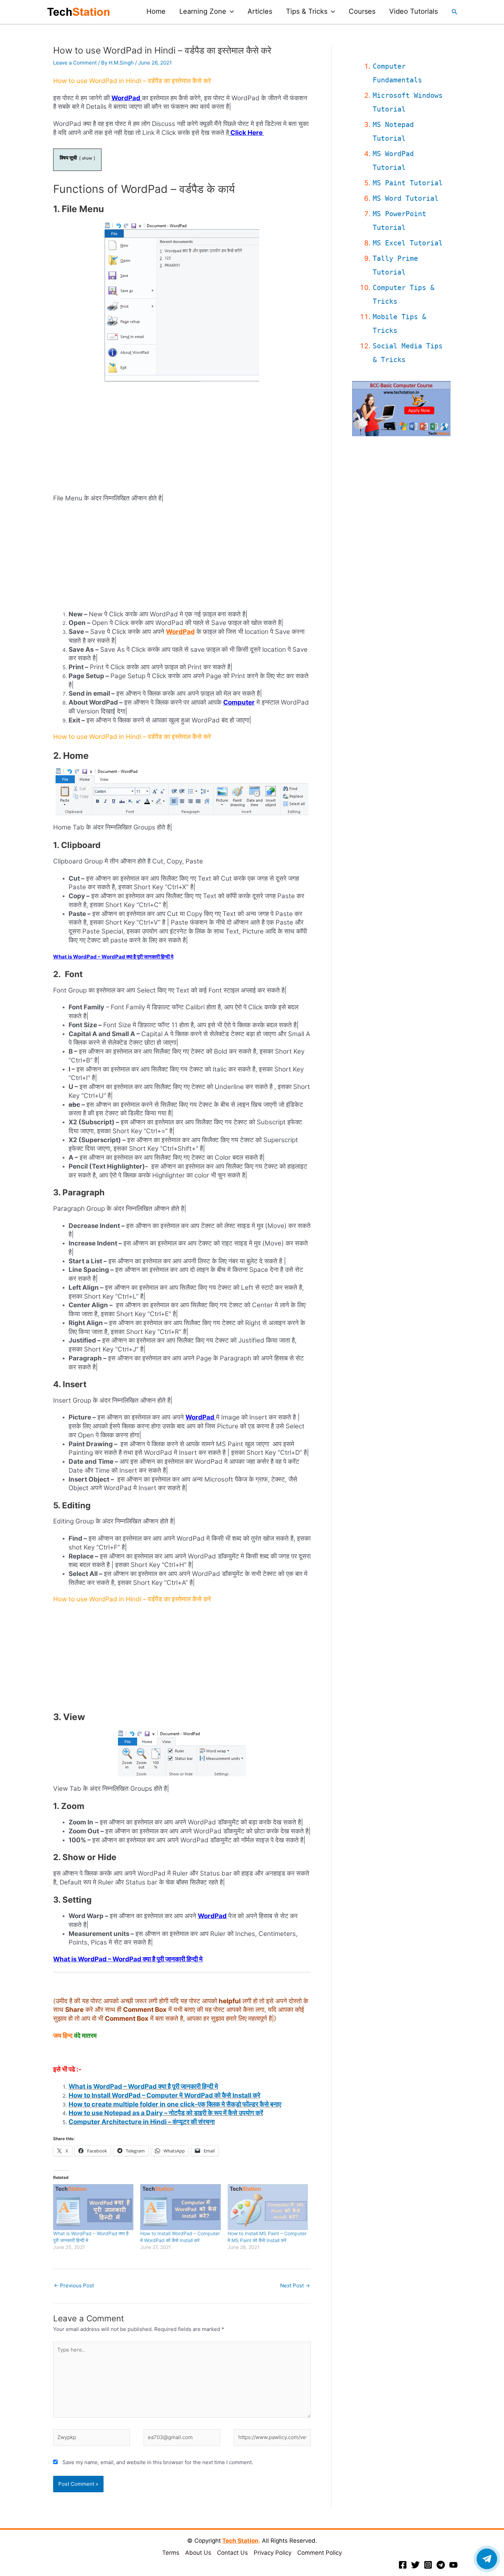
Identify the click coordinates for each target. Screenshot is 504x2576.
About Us (198, 2553)
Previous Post (74, 2285)
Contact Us (232, 2553)
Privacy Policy (273, 2553)
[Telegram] (441, 2565)
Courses (362, 11)
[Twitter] (415, 2565)
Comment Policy (320, 2553)
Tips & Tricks (307, 11)
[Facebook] (403, 2565)
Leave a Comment (75, 63)
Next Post (295, 2285)
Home (156, 11)
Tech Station (240, 2541)
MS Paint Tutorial (408, 183)
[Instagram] (428, 2565)
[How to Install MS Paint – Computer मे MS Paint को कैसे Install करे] (268, 2207)
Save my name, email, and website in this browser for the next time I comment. (158, 2462)
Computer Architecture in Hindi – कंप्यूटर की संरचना (142, 2122)
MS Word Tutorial (406, 198)
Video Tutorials (413, 11)
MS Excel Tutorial (408, 243)
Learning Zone (203, 11)
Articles (260, 11)
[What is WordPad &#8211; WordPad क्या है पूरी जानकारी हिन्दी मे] (93, 2207)
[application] (230, 11)
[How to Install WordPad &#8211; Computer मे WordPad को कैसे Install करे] (180, 2207)
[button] (455, 12)
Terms (171, 2553)
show (87, 158)
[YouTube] (453, 2565)
